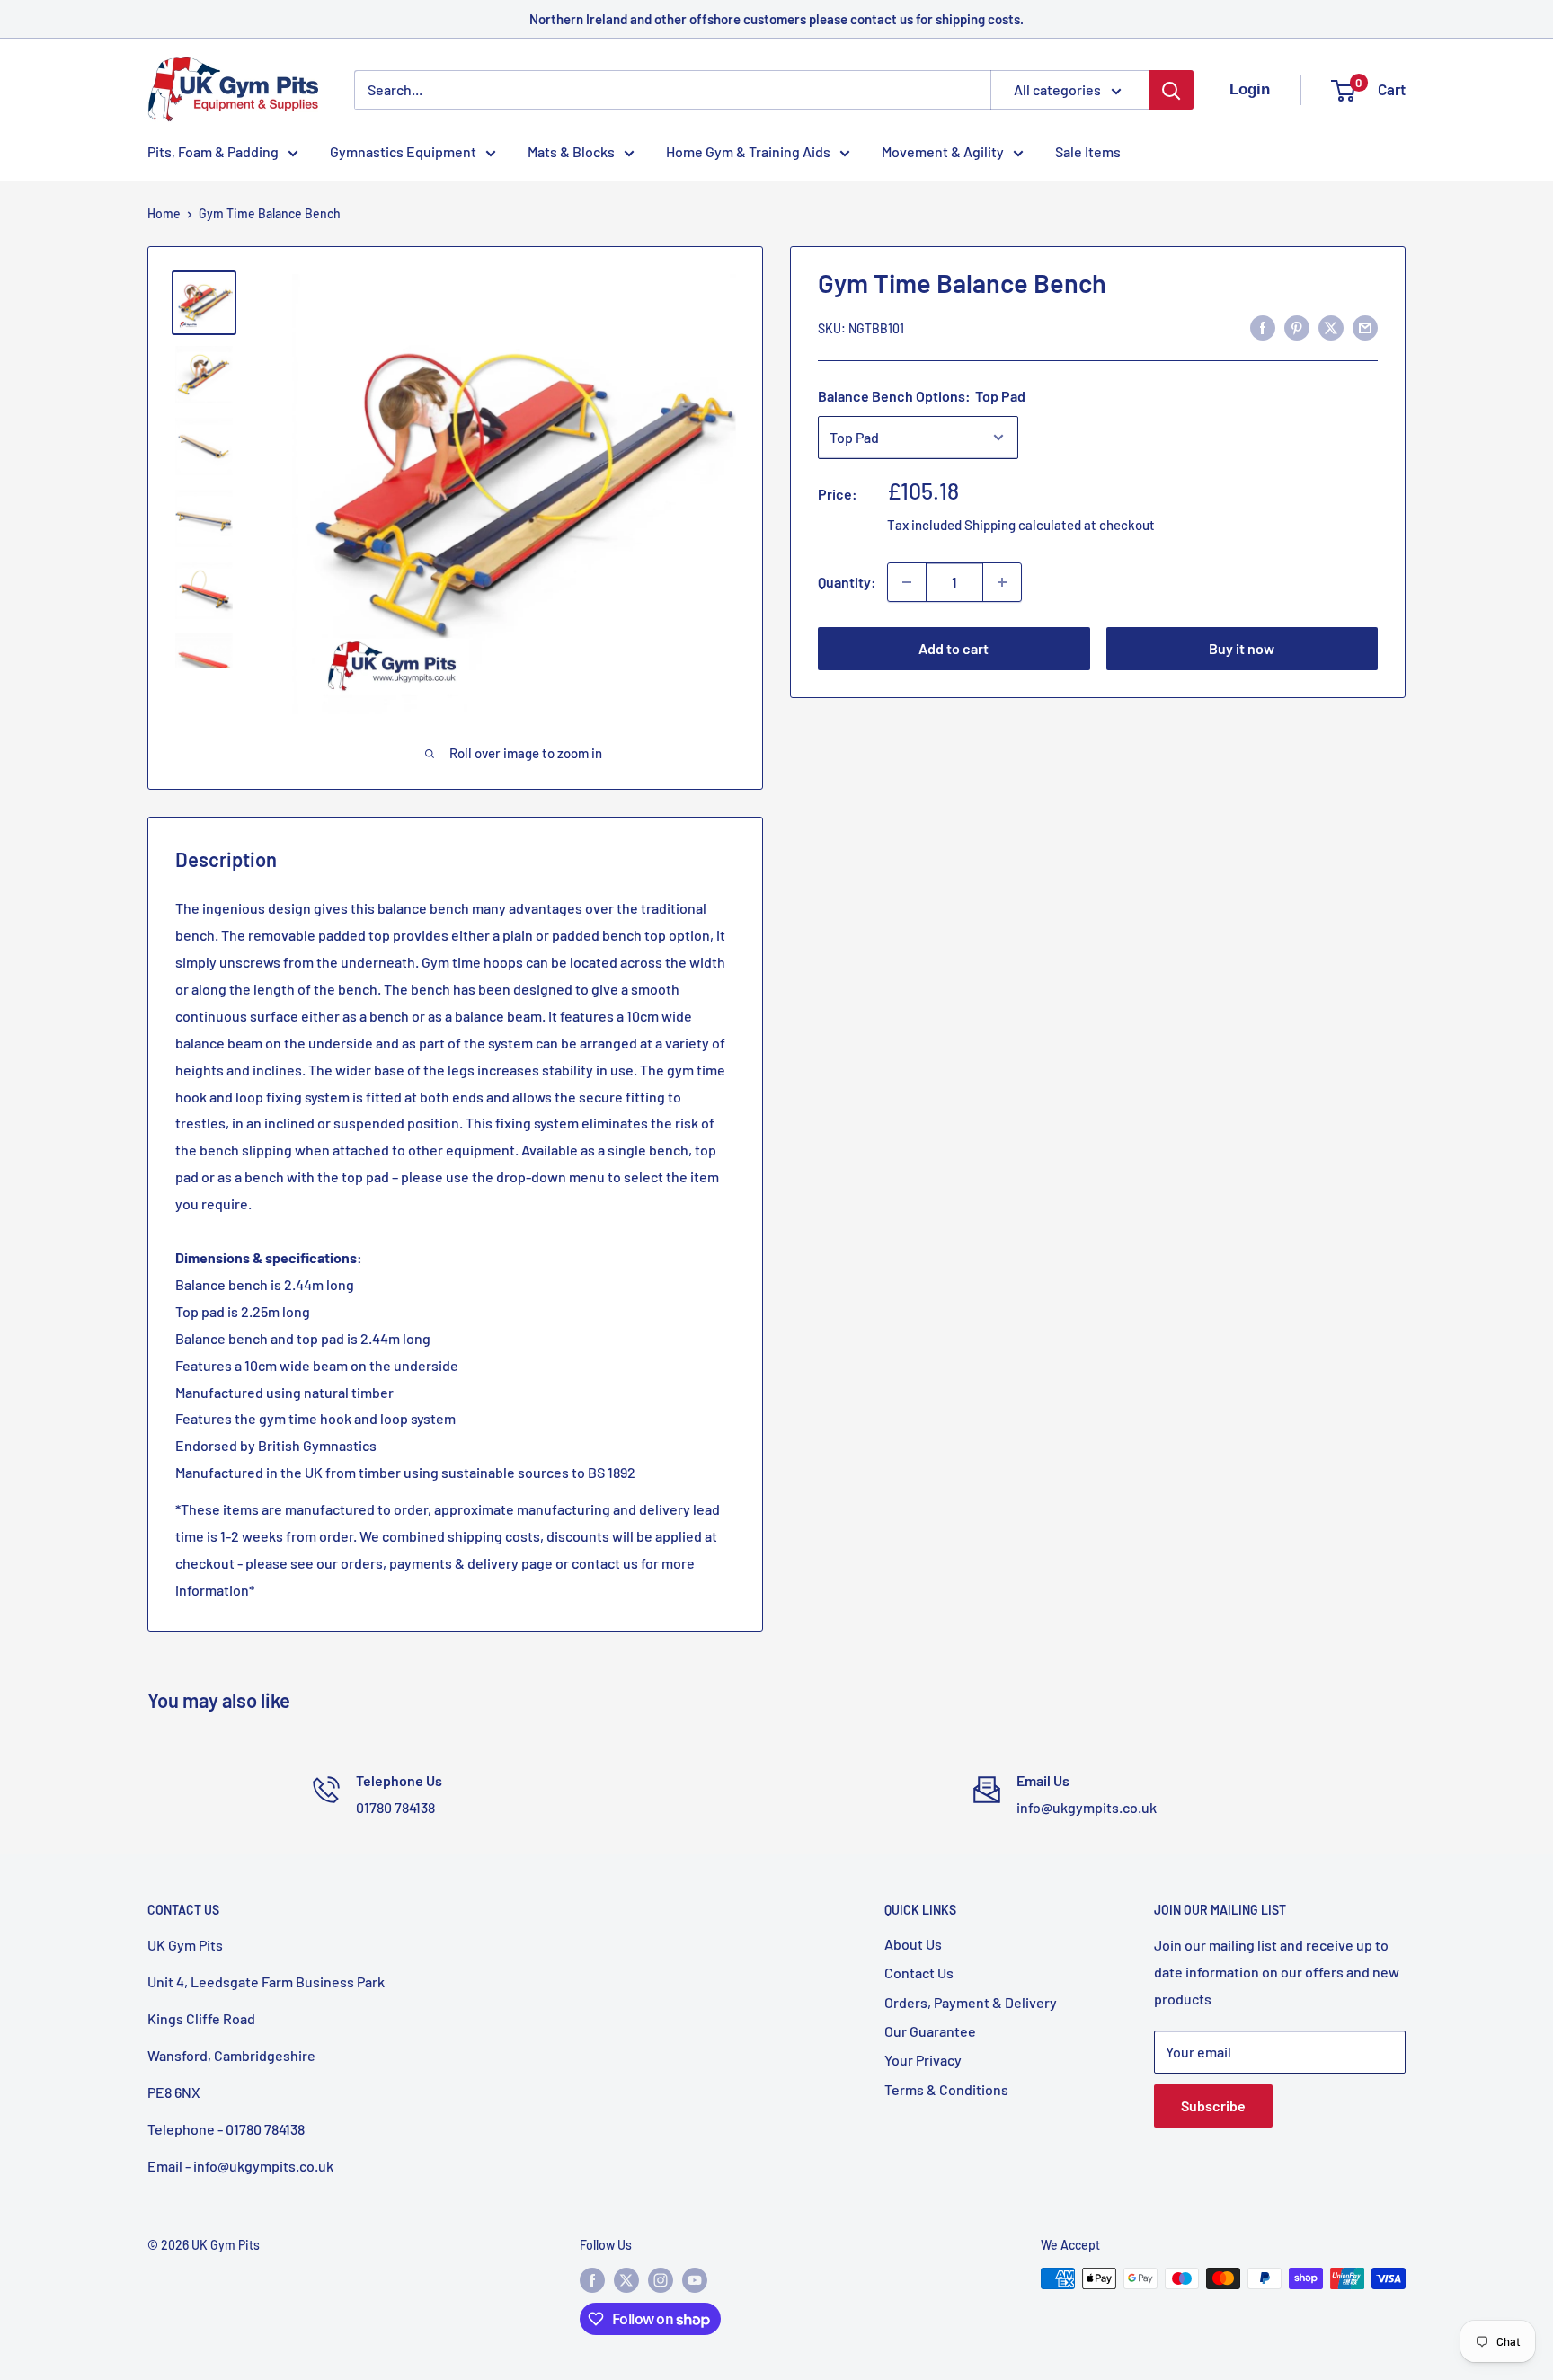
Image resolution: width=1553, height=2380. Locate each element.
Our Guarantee (930, 2031)
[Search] (1171, 90)
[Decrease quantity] (907, 582)
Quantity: (847, 582)
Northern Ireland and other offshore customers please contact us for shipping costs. (776, 19)
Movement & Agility (943, 151)
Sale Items (1088, 151)
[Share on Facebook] (1263, 327)
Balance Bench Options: (922, 396)
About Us (913, 1944)
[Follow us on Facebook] (592, 2280)
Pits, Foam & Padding (213, 151)
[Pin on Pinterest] (1297, 327)
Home (164, 213)
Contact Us (919, 1973)
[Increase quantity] (1002, 582)
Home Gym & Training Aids (748, 151)
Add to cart (954, 648)
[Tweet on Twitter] (1331, 327)
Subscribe (1213, 2106)
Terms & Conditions (946, 2089)
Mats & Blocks (571, 151)
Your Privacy (923, 2060)
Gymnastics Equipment (403, 151)
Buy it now (1242, 648)
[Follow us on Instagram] (661, 2280)
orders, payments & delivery (430, 1563)
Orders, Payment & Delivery (971, 2002)
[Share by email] (1365, 327)
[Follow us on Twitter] (626, 2280)
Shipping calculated (1023, 525)
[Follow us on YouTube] (695, 2280)
